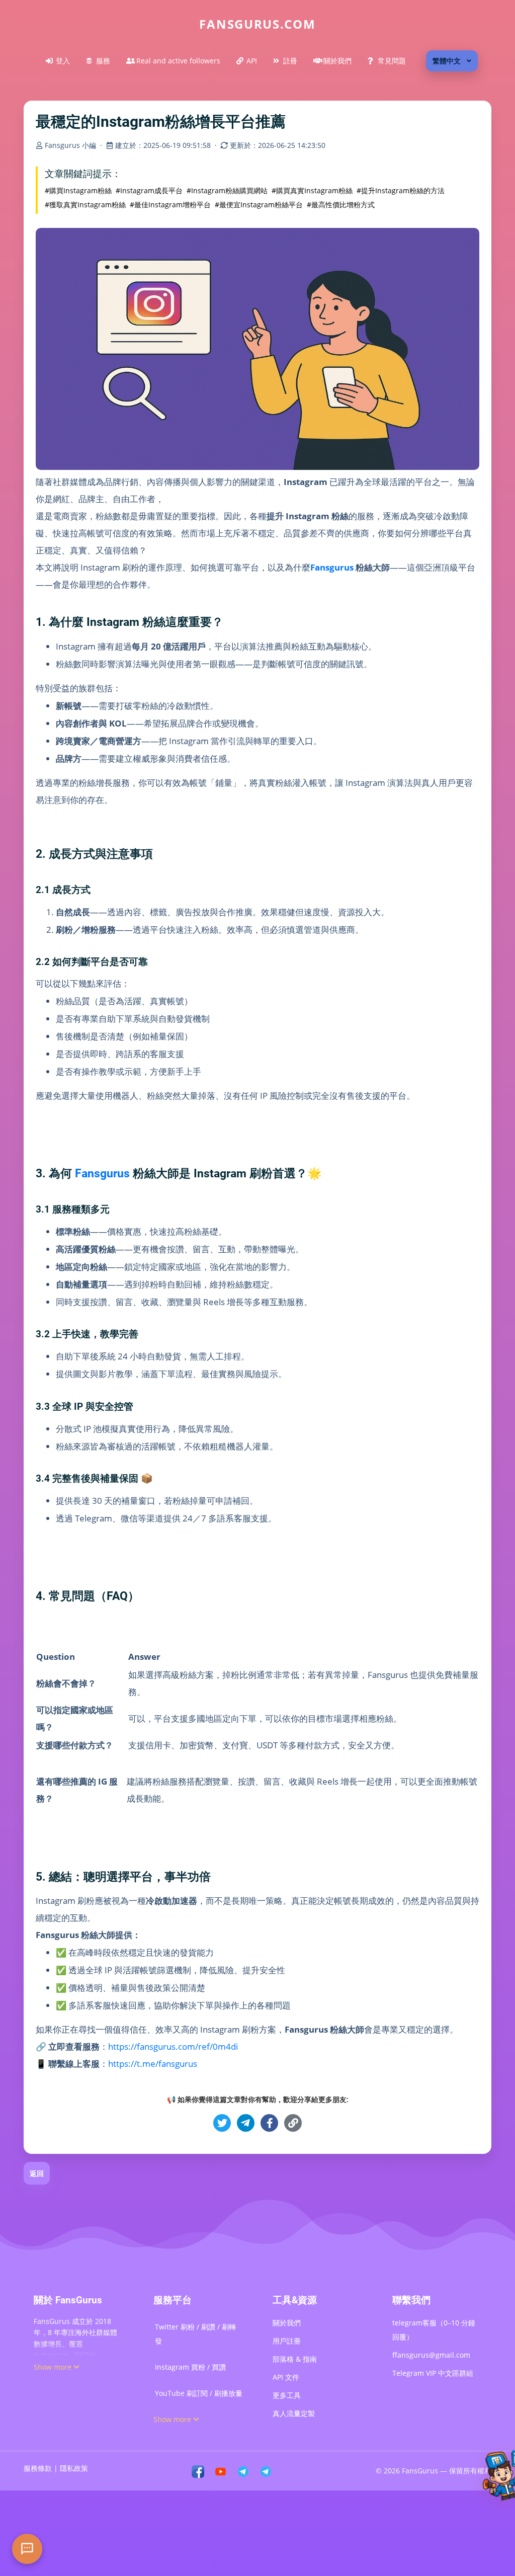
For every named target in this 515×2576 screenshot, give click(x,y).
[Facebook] (198, 2471)
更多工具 (287, 2395)
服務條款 (38, 2468)
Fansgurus (332, 567)
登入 (63, 61)
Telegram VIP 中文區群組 (433, 2373)
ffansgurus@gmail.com (431, 2355)
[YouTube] (221, 2471)
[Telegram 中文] (243, 2471)
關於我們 (337, 61)
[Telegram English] (266, 2471)
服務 (103, 61)
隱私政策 (74, 2468)
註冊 (290, 61)
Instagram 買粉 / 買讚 (190, 2367)
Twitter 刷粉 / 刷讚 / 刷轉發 (195, 2334)
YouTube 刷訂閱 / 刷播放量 (199, 2393)
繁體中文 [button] (447, 61)
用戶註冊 (287, 2341)
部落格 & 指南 (295, 2359)
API (252, 61)
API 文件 (286, 2377)
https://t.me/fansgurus (153, 2064)
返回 (37, 2173)
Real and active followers (178, 61)
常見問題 (392, 61)
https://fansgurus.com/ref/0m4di (173, 2046)
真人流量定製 (294, 2413)
